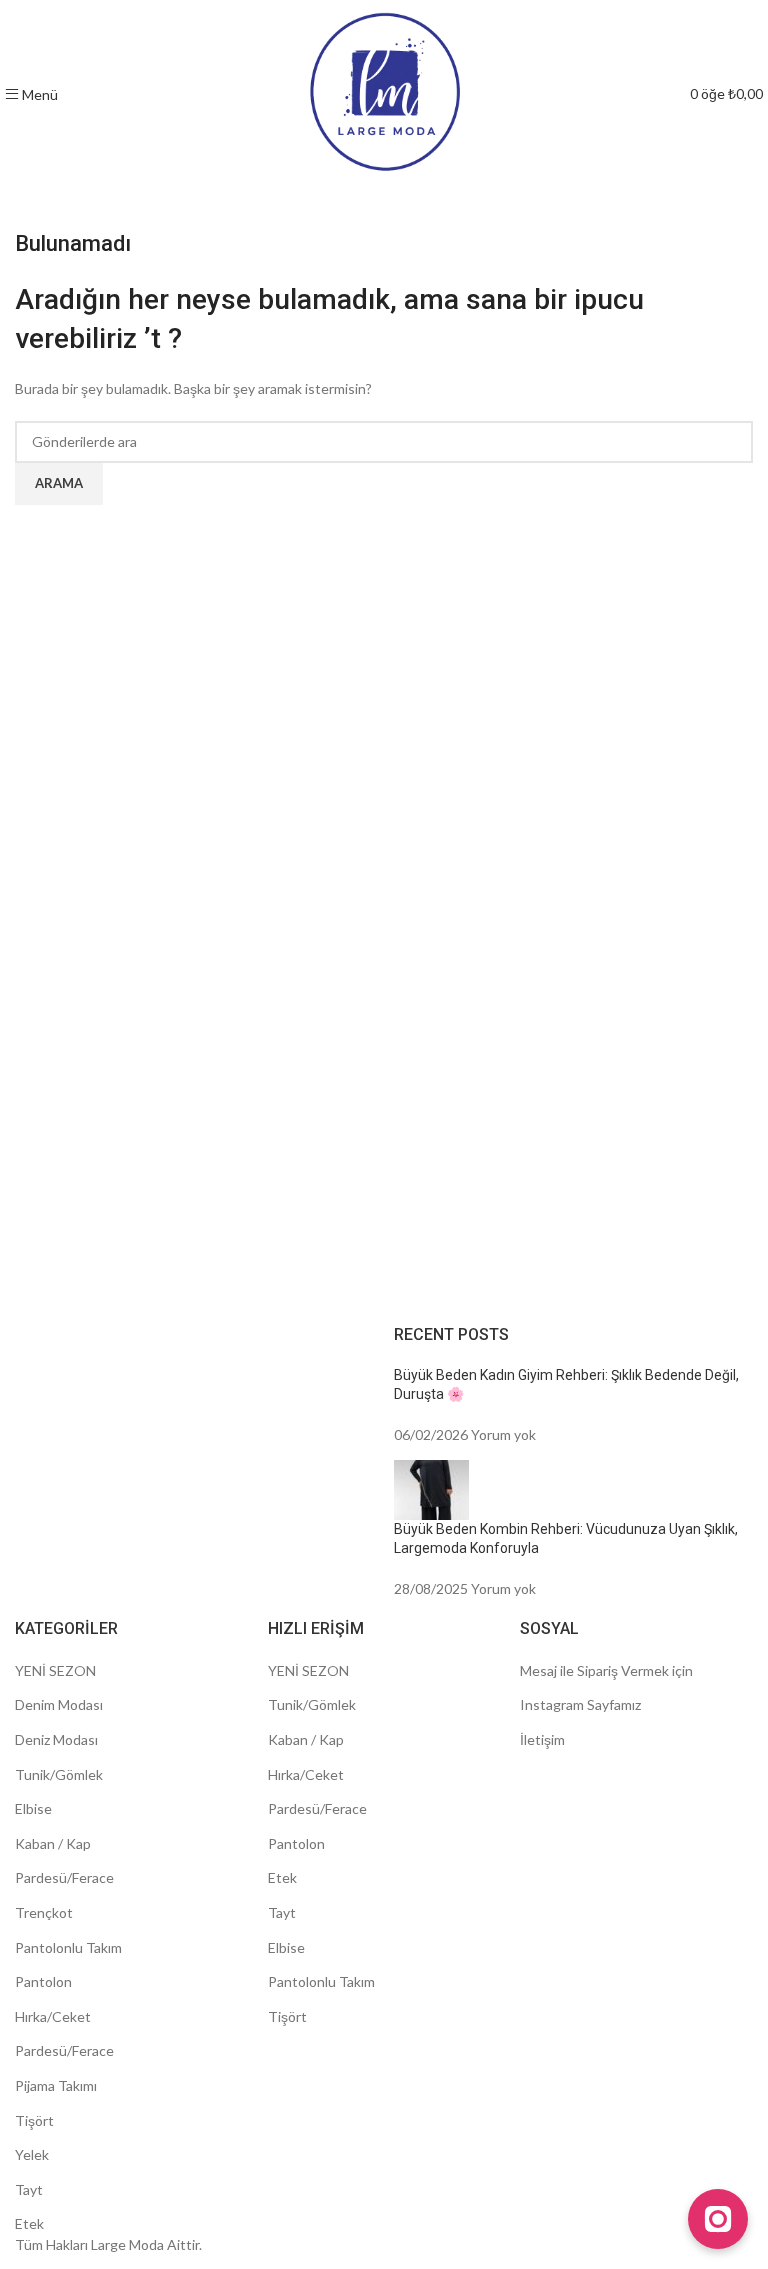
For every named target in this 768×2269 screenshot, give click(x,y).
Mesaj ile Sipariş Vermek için (606, 1670)
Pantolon (43, 1981)
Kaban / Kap (53, 1843)
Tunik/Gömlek (59, 1774)
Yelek (32, 2154)
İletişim (542, 1739)
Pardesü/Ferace (64, 1877)
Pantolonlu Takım (68, 1947)
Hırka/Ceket (53, 2016)
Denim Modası (59, 1704)
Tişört (34, 2120)
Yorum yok (503, 1434)
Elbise (33, 1808)
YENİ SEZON (55, 1670)
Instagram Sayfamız (580, 1704)
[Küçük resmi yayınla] (431, 1487)
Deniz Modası (56, 1739)
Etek (29, 2223)
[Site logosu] (384, 92)
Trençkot (44, 1912)
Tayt (29, 2189)
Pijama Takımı (56, 2085)
